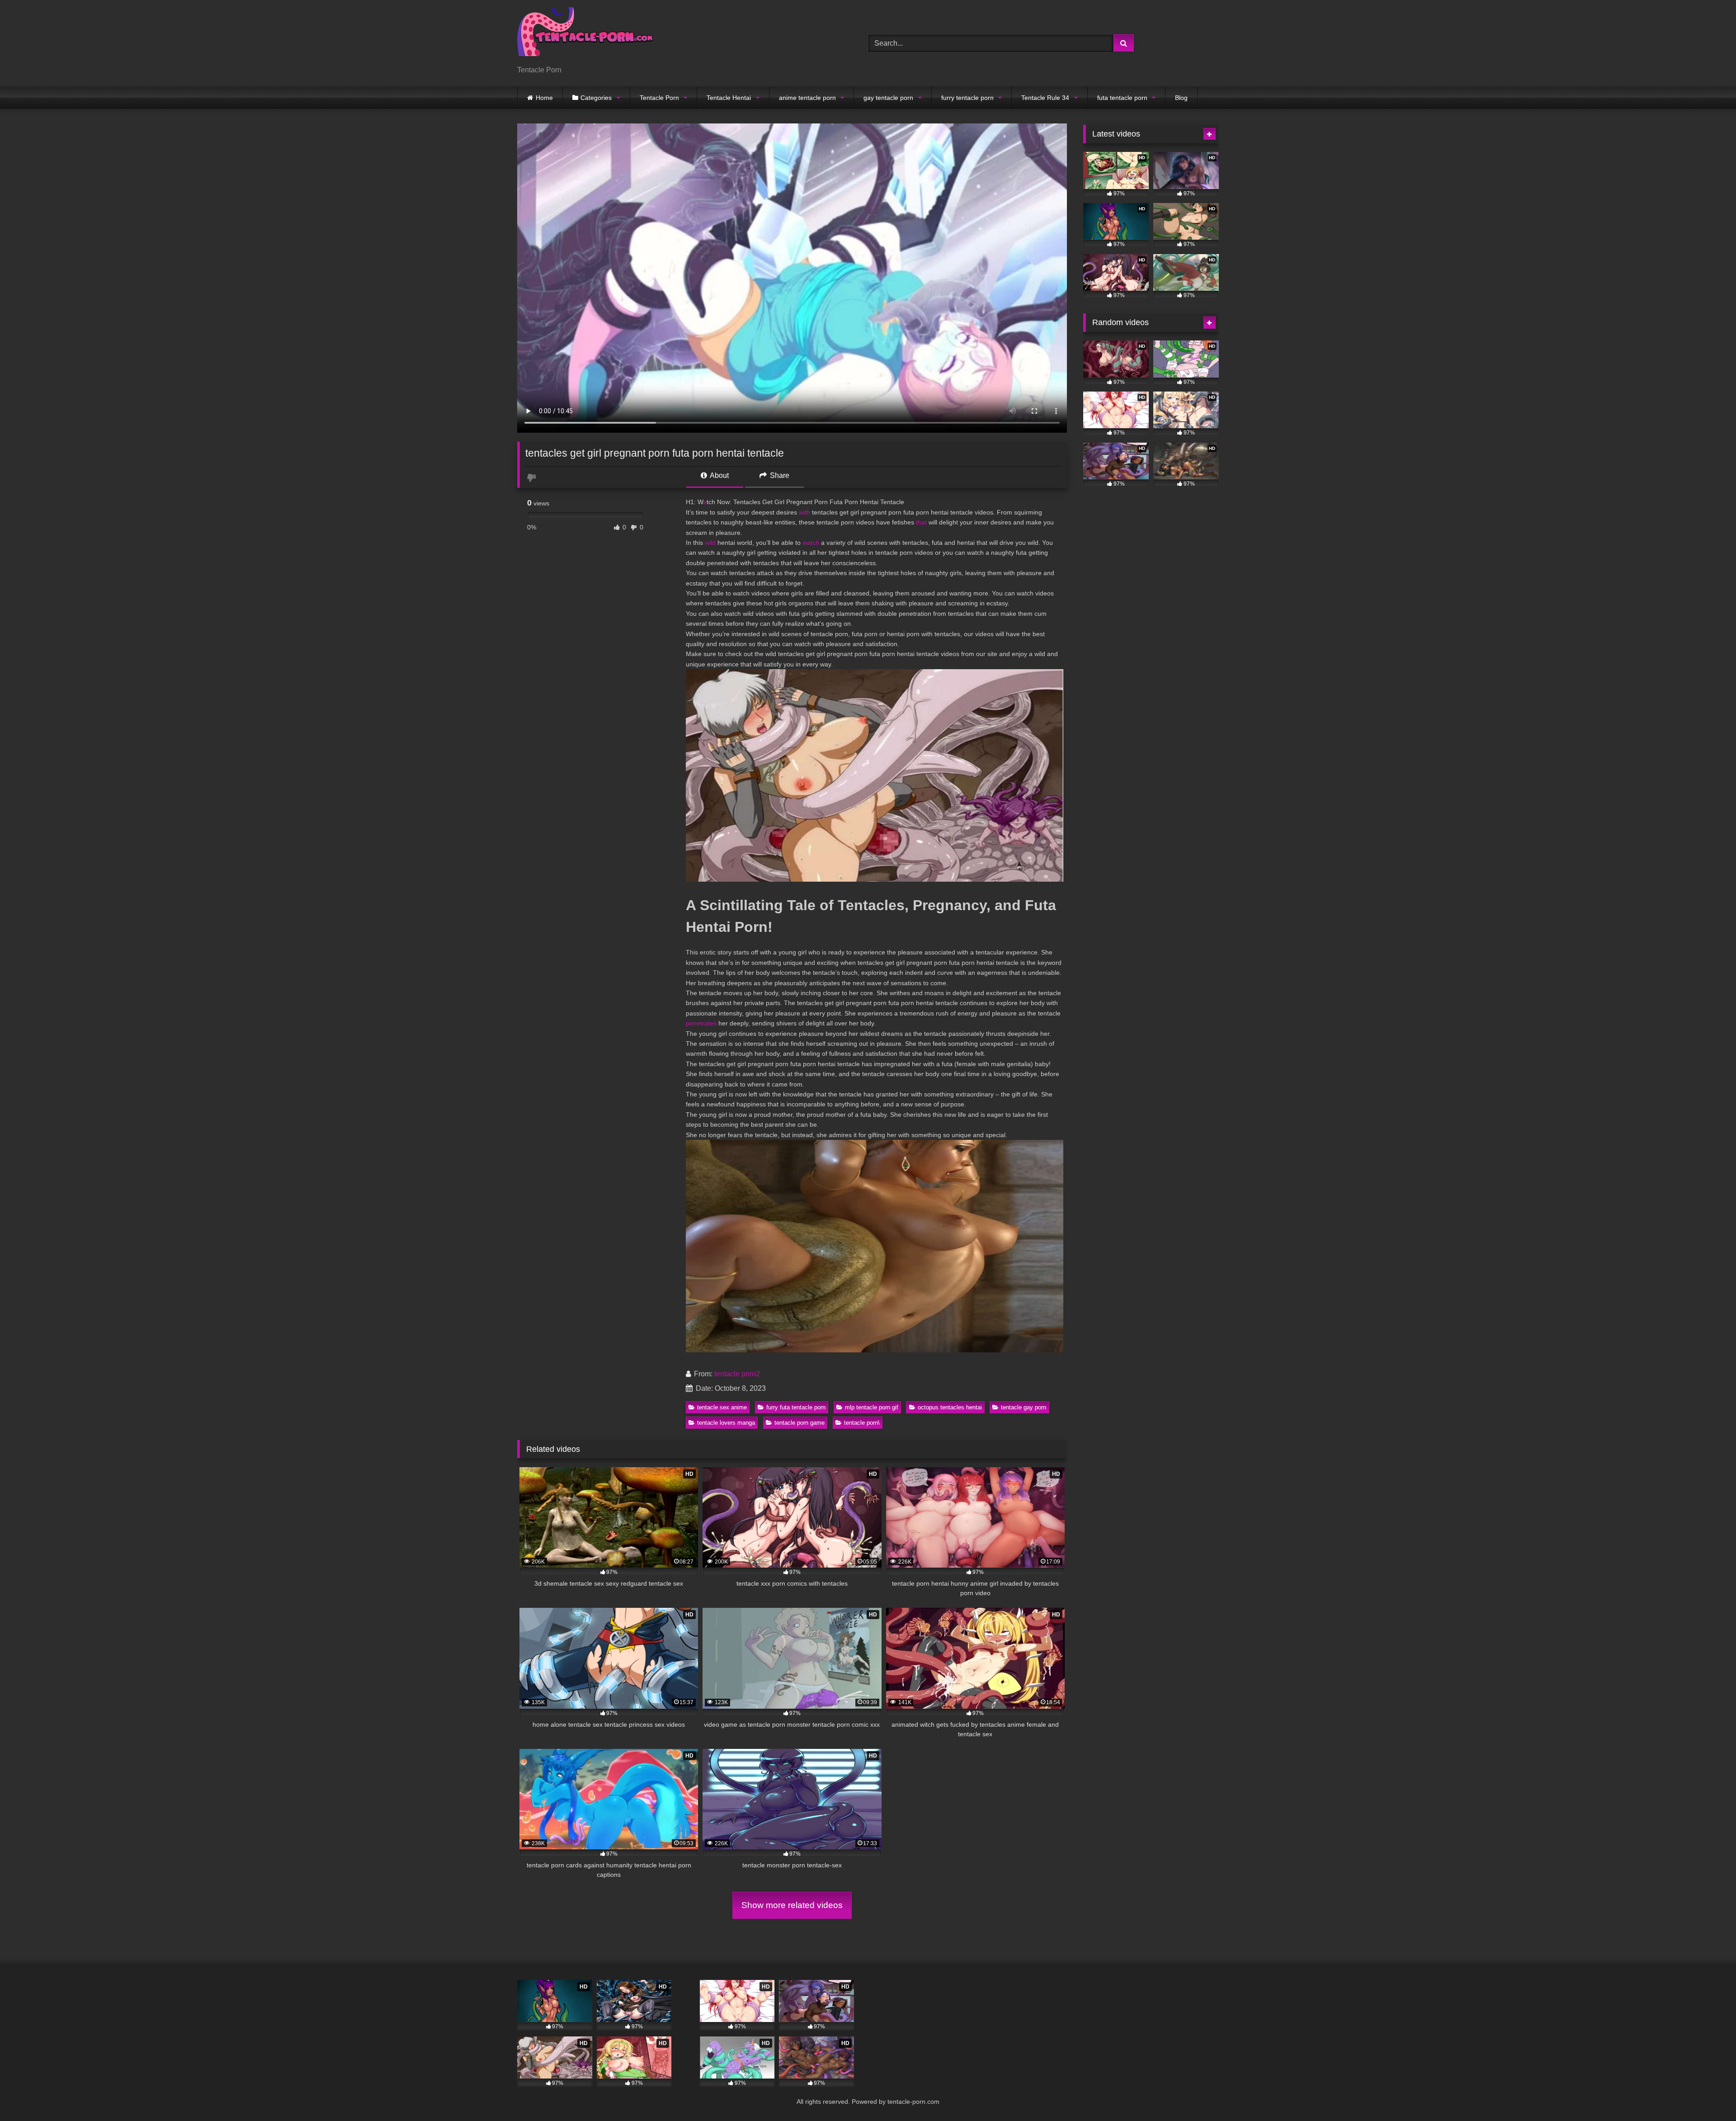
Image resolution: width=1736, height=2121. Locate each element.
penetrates (701, 1023)
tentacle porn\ (862, 1423)
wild (710, 543)
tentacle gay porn (1024, 1407)
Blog (1181, 98)
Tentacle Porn (659, 98)
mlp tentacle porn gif (872, 1407)
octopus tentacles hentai (950, 1407)
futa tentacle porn (1122, 98)
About (719, 475)
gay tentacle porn (888, 98)
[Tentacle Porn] (585, 36)
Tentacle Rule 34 (1045, 98)
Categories (596, 98)
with (804, 512)
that (921, 522)
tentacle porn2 (737, 1374)
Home (544, 98)
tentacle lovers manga (726, 1423)
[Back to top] (1708, 2094)
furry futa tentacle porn (796, 1407)
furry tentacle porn (967, 98)
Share (779, 475)
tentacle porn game (800, 1423)
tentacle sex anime (722, 1407)
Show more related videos (792, 1905)
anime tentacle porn (807, 98)
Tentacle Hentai (729, 98)
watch (811, 543)
